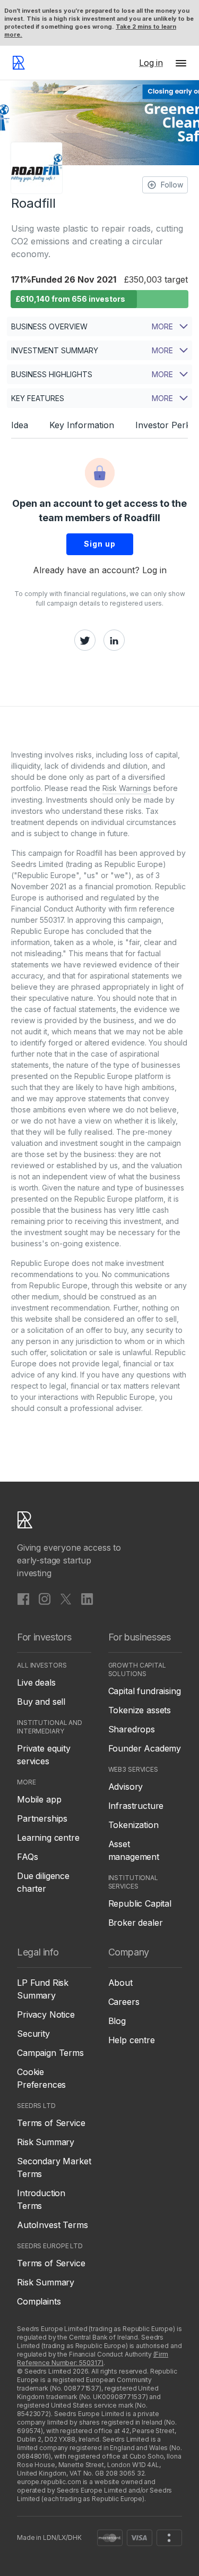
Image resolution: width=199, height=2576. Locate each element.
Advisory (126, 1787)
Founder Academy (145, 1748)
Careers (124, 2002)
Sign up (100, 544)
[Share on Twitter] (85, 640)
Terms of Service (51, 2123)
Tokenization (133, 1825)
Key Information (82, 425)
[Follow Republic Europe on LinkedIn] (87, 1599)
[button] (181, 63)
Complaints (39, 2301)
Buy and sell (41, 1702)
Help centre (132, 2040)
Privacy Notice (46, 2014)
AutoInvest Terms (52, 2225)
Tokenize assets (140, 1710)
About (120, 1983)
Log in (154, 570)
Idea (20, 425)
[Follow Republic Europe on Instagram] (45, 1599)
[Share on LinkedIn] (114, 640)
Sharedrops (132, 1729)
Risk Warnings (127, 788)
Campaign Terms (50, 2053)
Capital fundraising (145, 1691)
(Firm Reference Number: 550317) (93, 2358)
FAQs (27, 1857)
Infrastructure (136, 1806)
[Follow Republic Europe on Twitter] (66, 1599)
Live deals (36, 1682)
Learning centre (48, 1838)
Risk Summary (46, 2142)
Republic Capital (140, 1903)
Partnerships (42, 1818)
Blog (117, 2021)
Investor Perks (165, 425)
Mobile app (39, 1799)
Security (33, 2034)
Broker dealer (136, 1923)
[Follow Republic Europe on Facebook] (23, 1599)
